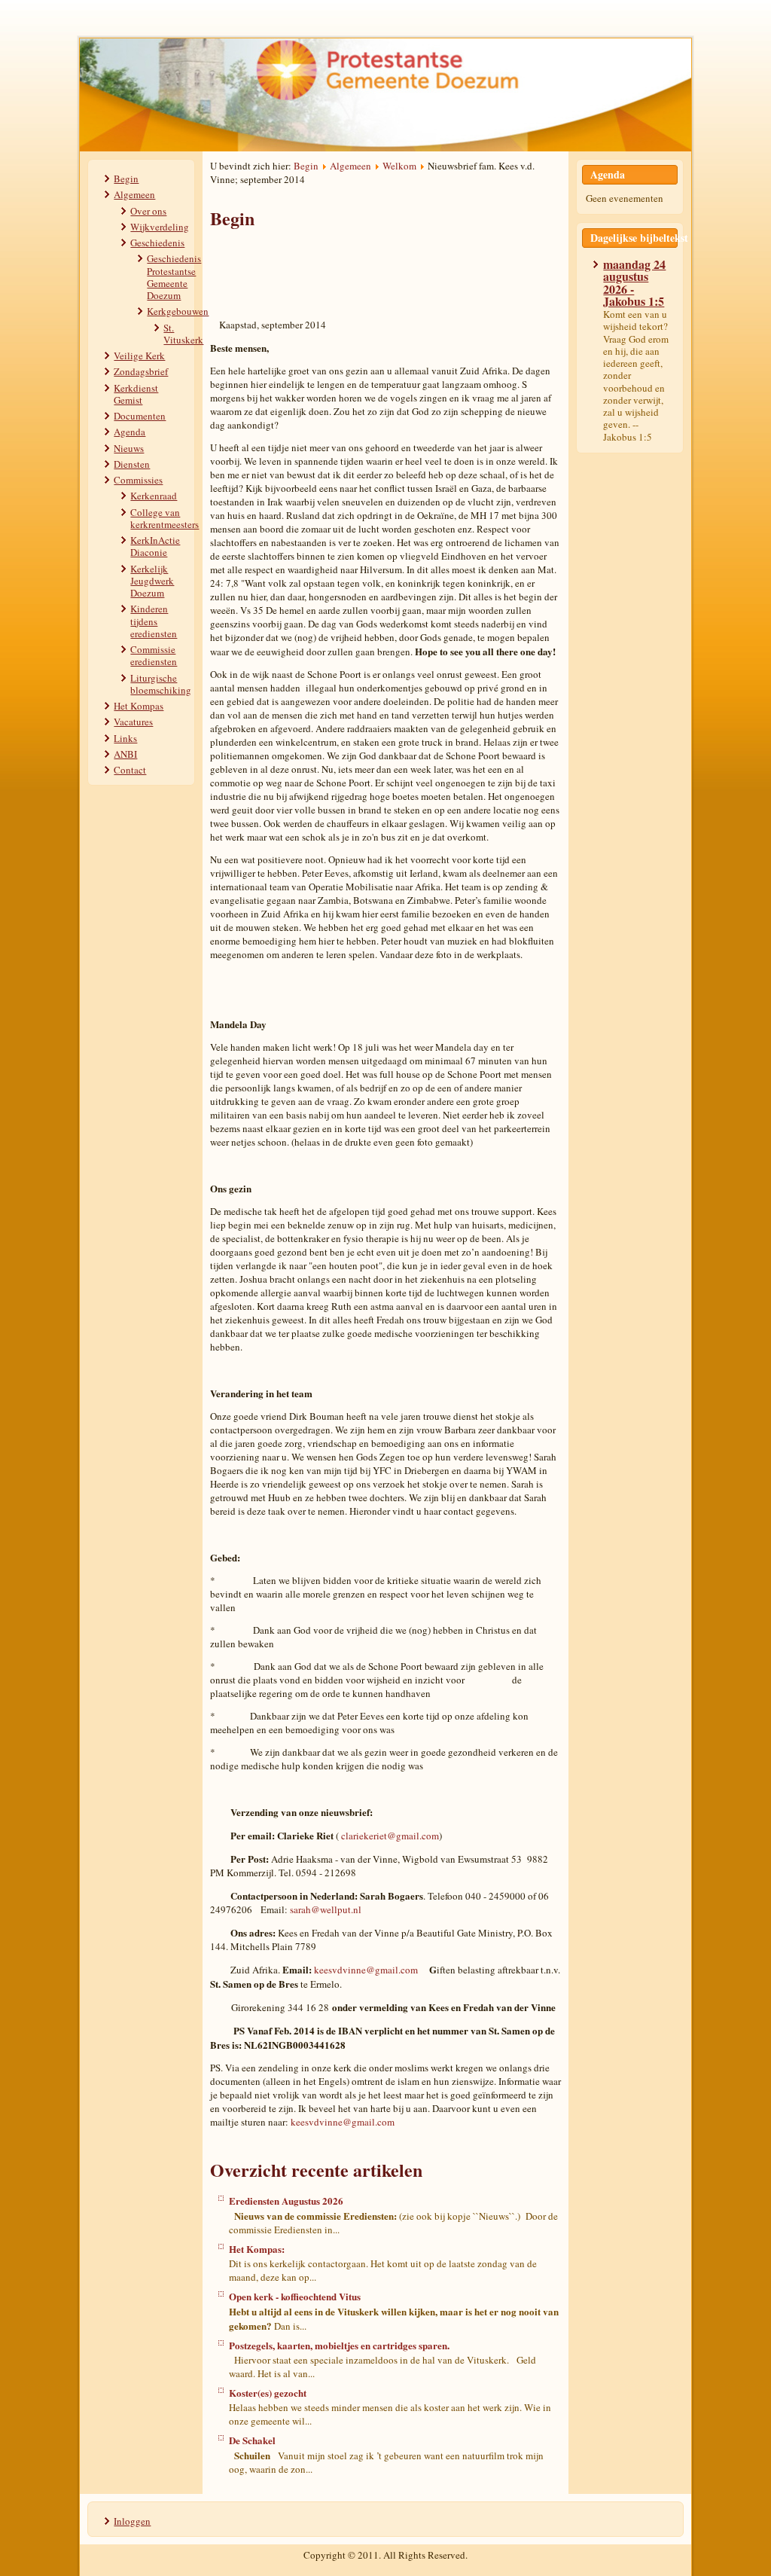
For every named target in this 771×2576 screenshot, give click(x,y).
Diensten (132, 464)
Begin (126, 179)
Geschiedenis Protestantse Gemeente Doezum (174, 277)
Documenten (140, 416)
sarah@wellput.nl (326, 1909)
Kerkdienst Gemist (136, 394)
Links (125, 738)
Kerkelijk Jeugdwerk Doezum (152, 581)
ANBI (125, 754)
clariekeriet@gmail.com (390, 1836)
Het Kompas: (257, 2249)
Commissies (138, 480)
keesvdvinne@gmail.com (366, 1970)
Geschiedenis (157, 243)
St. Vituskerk (183, 334)
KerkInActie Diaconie (155, 546)
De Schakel (252, 2440)
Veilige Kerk (139, 356)
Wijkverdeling (160, 227)
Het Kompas (139, 706)
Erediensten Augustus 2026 (286, 2201)
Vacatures (133, 722)
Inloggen (132, 2521)
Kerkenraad (154, 496)
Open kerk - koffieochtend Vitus (295, 2296)
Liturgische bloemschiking (161, 684)
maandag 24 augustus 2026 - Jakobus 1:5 (634, 282)
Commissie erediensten (154, 655)
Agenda (130, 432)
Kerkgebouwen (178, 311)
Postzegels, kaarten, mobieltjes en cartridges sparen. (339, 2345)
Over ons (148, 211)
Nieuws (129, 448)
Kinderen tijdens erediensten (154, 621)
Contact (130, 770)
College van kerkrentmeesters (165, 518)
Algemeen (134, 194)
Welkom (399, 166)
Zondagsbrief (141, 371)
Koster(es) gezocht (268, 2393)
